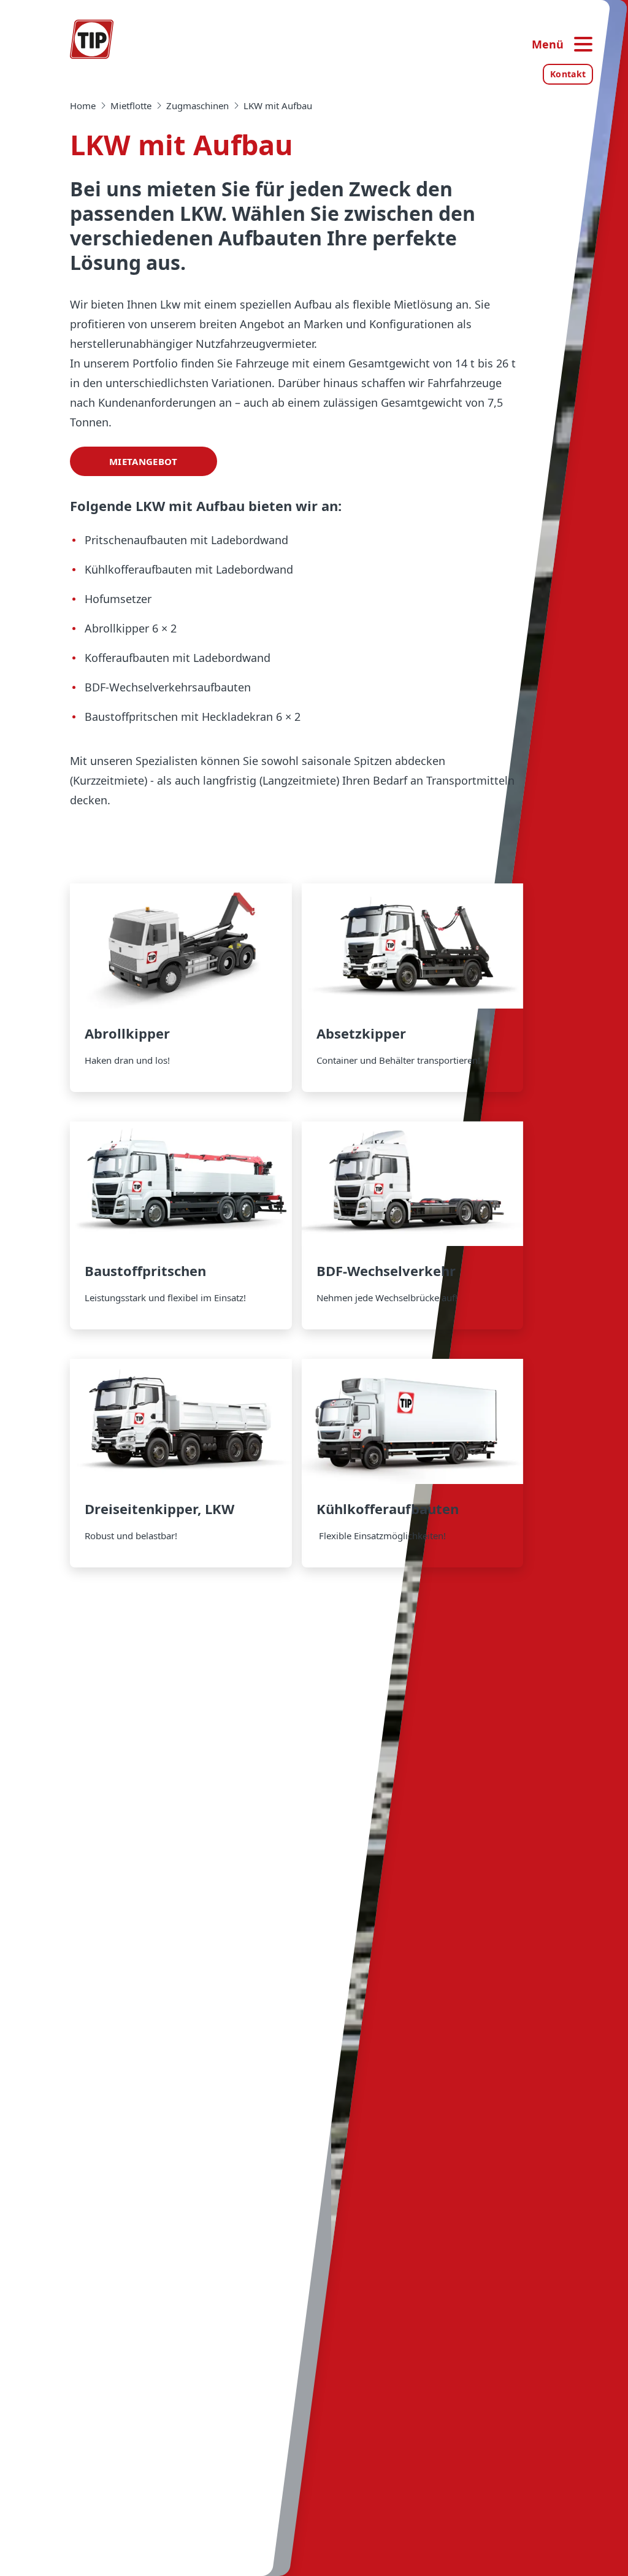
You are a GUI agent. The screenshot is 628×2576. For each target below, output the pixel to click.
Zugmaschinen (197, 106)
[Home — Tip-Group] (92, 39)
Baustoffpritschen (181, 1226)
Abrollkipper (181, 988)
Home (83, 106)
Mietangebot (143, 461)
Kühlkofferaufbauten (413, 1463)
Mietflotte (131, 106)
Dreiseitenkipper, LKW (181, 1463)
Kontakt (568, 74)
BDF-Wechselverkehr (413, 1226)
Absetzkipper (413, 988)
